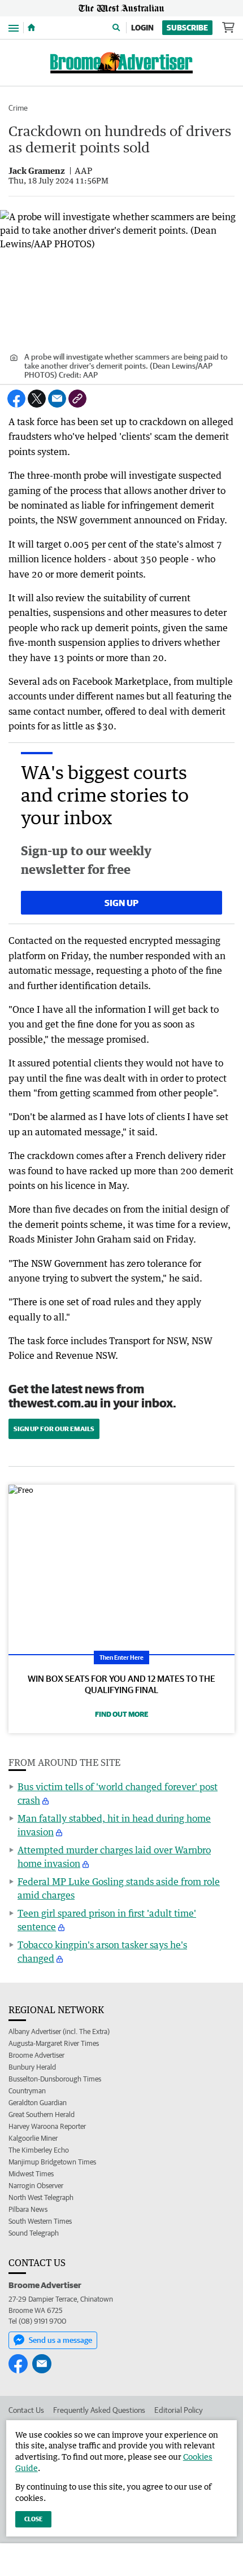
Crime (18, 108)
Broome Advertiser (36, 2055)
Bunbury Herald (32, 2067)
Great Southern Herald (42, 2114)
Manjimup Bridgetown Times (52, 2162)
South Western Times (40, 2221)
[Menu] (14, 27)
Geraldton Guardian (38, 2103)
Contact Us (26, 2410)
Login (142, 28)
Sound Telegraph (34, 2233)
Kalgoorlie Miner (33, 2138)
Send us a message (60, 2340)
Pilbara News (28, 2209)
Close (33, 2519)
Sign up (121, 903)
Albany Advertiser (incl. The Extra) (59, 2032)
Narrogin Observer (36, 2186)
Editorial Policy (179, 2410)
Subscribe (187, 28)
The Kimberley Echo (39, 2150)
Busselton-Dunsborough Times (55, 2079)
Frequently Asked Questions (99, 2410)
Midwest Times (31, 2174)
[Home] (31, 28)
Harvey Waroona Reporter (47, 2126)
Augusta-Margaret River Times (54, 2043)
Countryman (27, 2091)
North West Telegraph (41, 2197)
